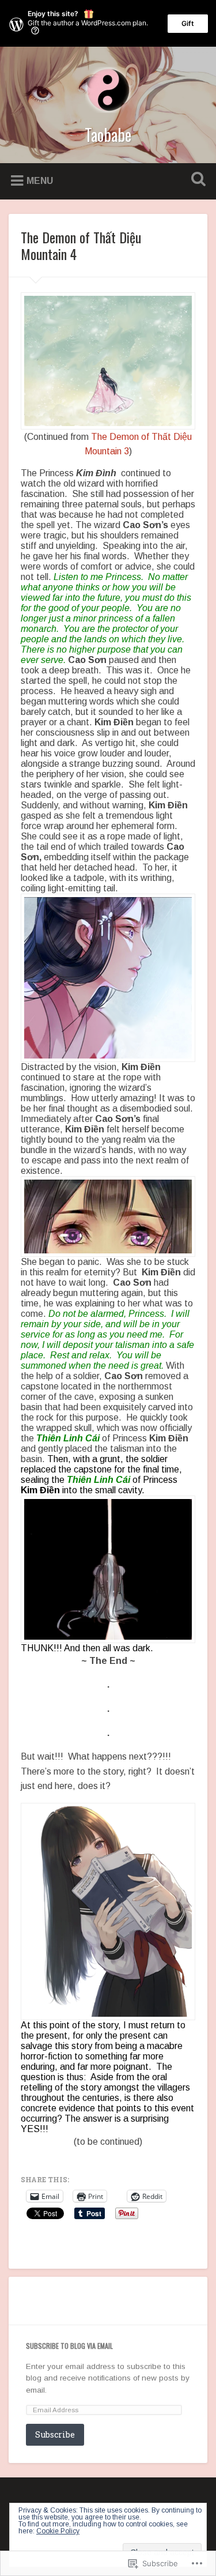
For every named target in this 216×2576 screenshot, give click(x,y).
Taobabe (108, 135)
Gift (188, 23)
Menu (40, 181)
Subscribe (55, 2434)
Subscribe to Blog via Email (69, 2346)
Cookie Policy (58, 2531)
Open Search (196, 180)
